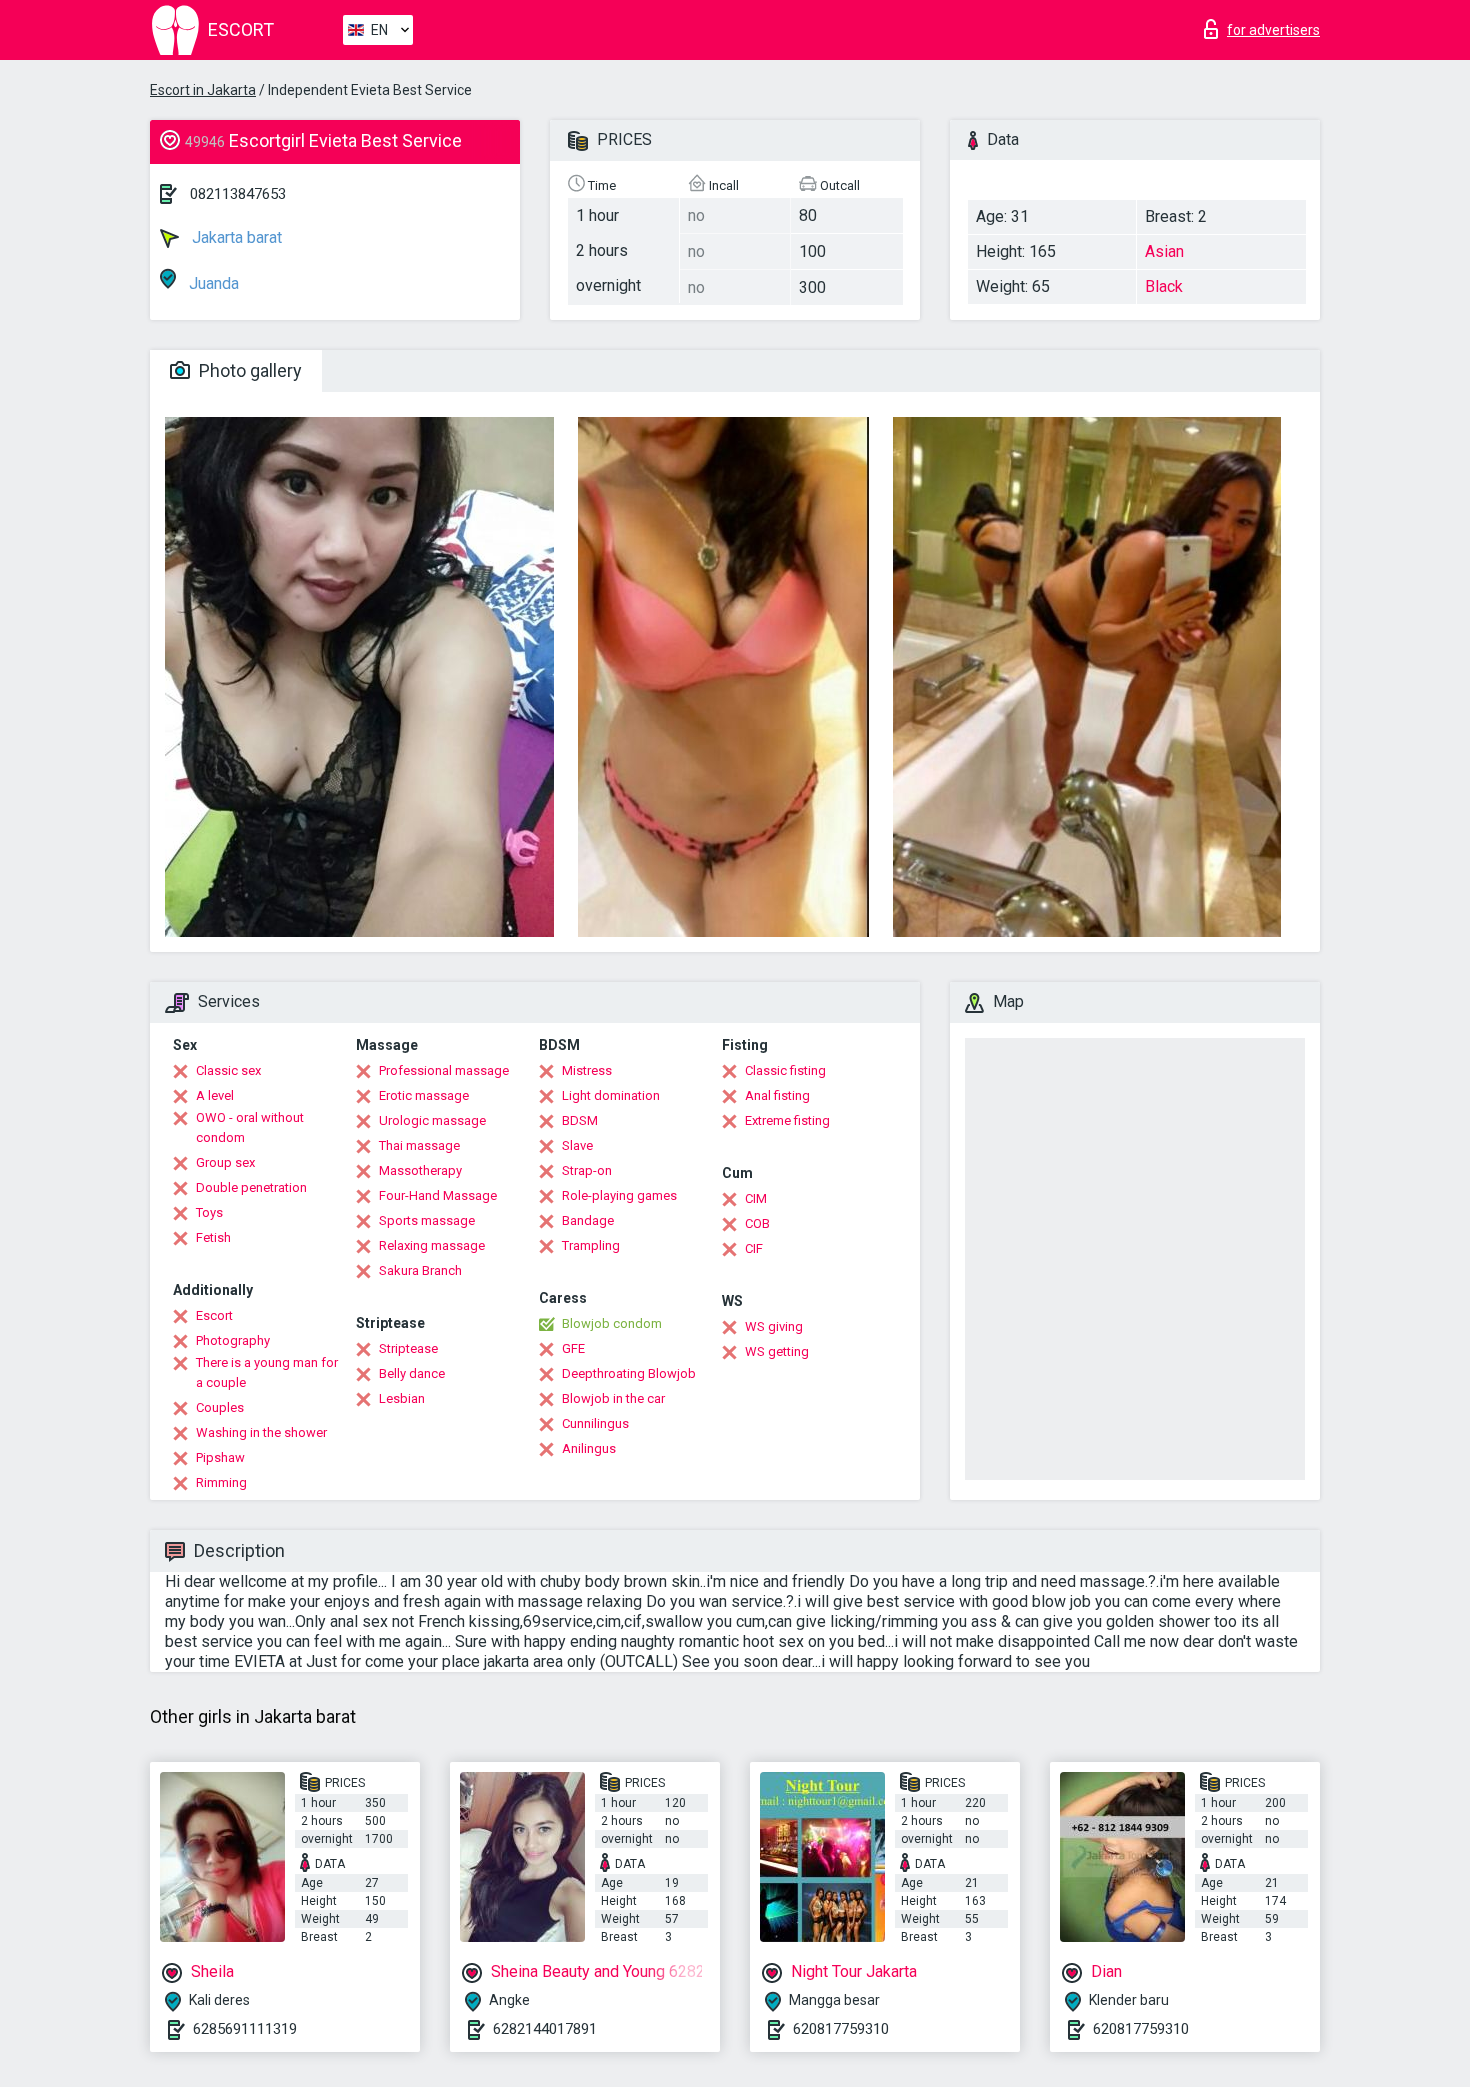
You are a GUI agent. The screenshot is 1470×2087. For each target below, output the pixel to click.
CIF (754, 1248)
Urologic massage (432, 1120)
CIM (756, 1198)
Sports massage (427, 1220)
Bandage (588, 1220)
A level (215, 1095)
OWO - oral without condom (250, 1127)
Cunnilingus (595, 1423)
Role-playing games (619, 1195)
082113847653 (238, 194)
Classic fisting (785, 1070)
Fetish (213, 1237)
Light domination (611, 1095)
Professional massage (444, 1070)
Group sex (225, 1162)
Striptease (408, 1348)
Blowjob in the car (613, 1398)
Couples (220, 1407)
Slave (577, 1145)
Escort (214, 1315)
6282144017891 (545, 2029)
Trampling (591, 1245)
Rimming (221, 1482)
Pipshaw (220, 1457)
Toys (209, 1212)
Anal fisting (777, 1095)
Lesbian (402, 1398)
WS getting (777, 1351)
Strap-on (587, 1170)
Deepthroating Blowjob (629, 1373)
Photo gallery (248, 370)
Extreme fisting (787, 1120)
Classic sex (228, 1070)
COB (757, 1223)
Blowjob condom (612, 1323)
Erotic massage (424, 1095)
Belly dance (412, 1373)
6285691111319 (245, 2029)
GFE (573, 1348)
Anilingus (589, 1448)
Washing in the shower (261, 1432)
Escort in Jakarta (203, 90)
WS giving (774, 1326)
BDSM (580, 1120)
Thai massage (419, 1145)
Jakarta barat (235, 237)
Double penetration (251, 1187)
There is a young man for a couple (267, 1372)
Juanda (212, 283)
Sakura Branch (420, 1270)
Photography (233, 1340)
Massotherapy (420, 1170)
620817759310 (841, 2029)
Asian (1164, 251)
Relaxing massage (432, 1245)
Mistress (587, 1070)
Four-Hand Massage (438, 1195)
